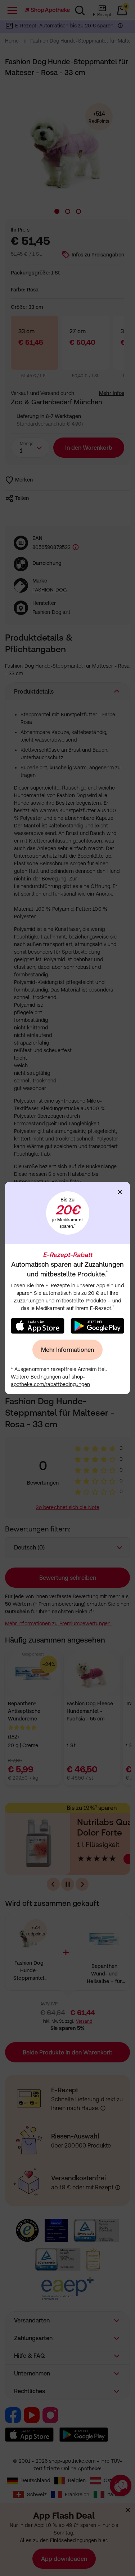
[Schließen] (120, 1192)
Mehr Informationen (67, 1350)
